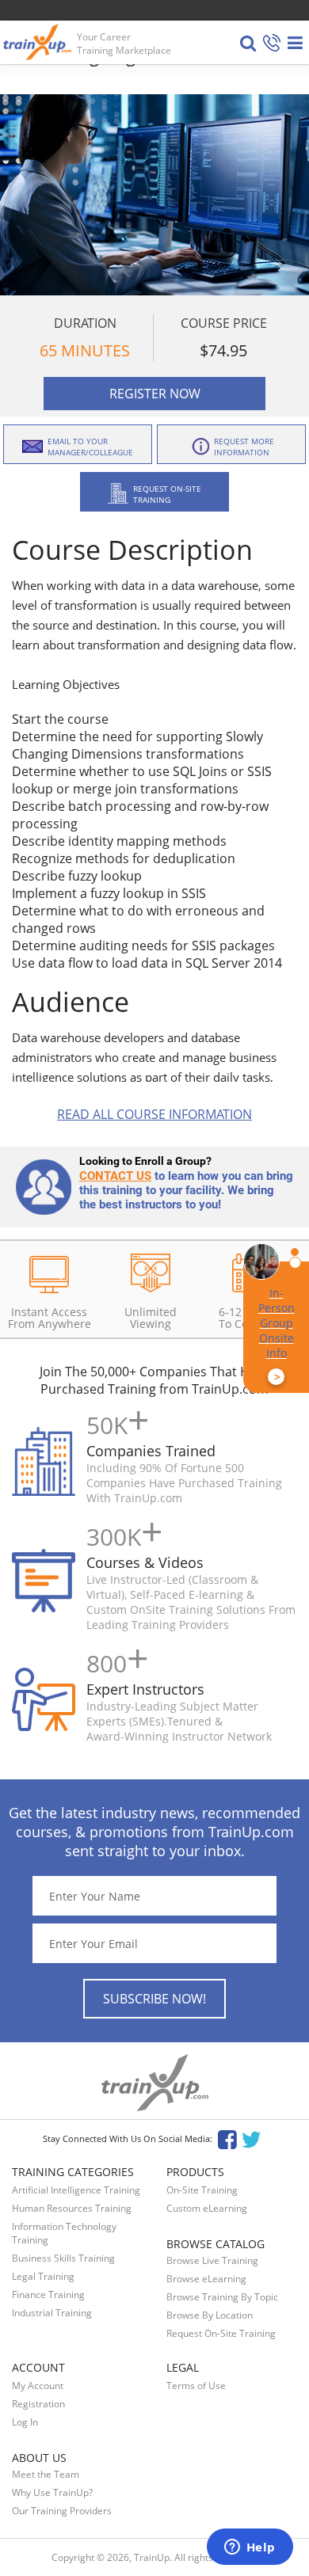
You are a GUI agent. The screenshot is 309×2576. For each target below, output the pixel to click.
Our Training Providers (62, 2511)
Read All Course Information (154, 1114)
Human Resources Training (72, 2208)
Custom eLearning (207, 2208)
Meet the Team (46, 2474)
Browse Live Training (212, 2260)
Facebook (227, 2138)
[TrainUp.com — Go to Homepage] (39, 42)
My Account (38, 2386)
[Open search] (248, 43)
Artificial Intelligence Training (76, 2190)
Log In (25, 2422)
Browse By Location (210, 2315)
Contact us (115, 1176)
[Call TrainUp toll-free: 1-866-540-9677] (272, 44)
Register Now (155, 394)
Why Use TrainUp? (52, 2492)
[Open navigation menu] (295, 43)
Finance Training (48, 2294)
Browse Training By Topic (222, 2297)
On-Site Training (202, 2190)
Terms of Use (196, 2386)
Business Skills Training (63, 2258)
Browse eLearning (206, 2279)
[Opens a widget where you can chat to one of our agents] (250, 2548)
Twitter (254, 2138)
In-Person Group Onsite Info (277, 1335)
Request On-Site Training (221, 2333)
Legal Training (43, 2276)
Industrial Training (52, 2313)
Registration (38, 2404)
